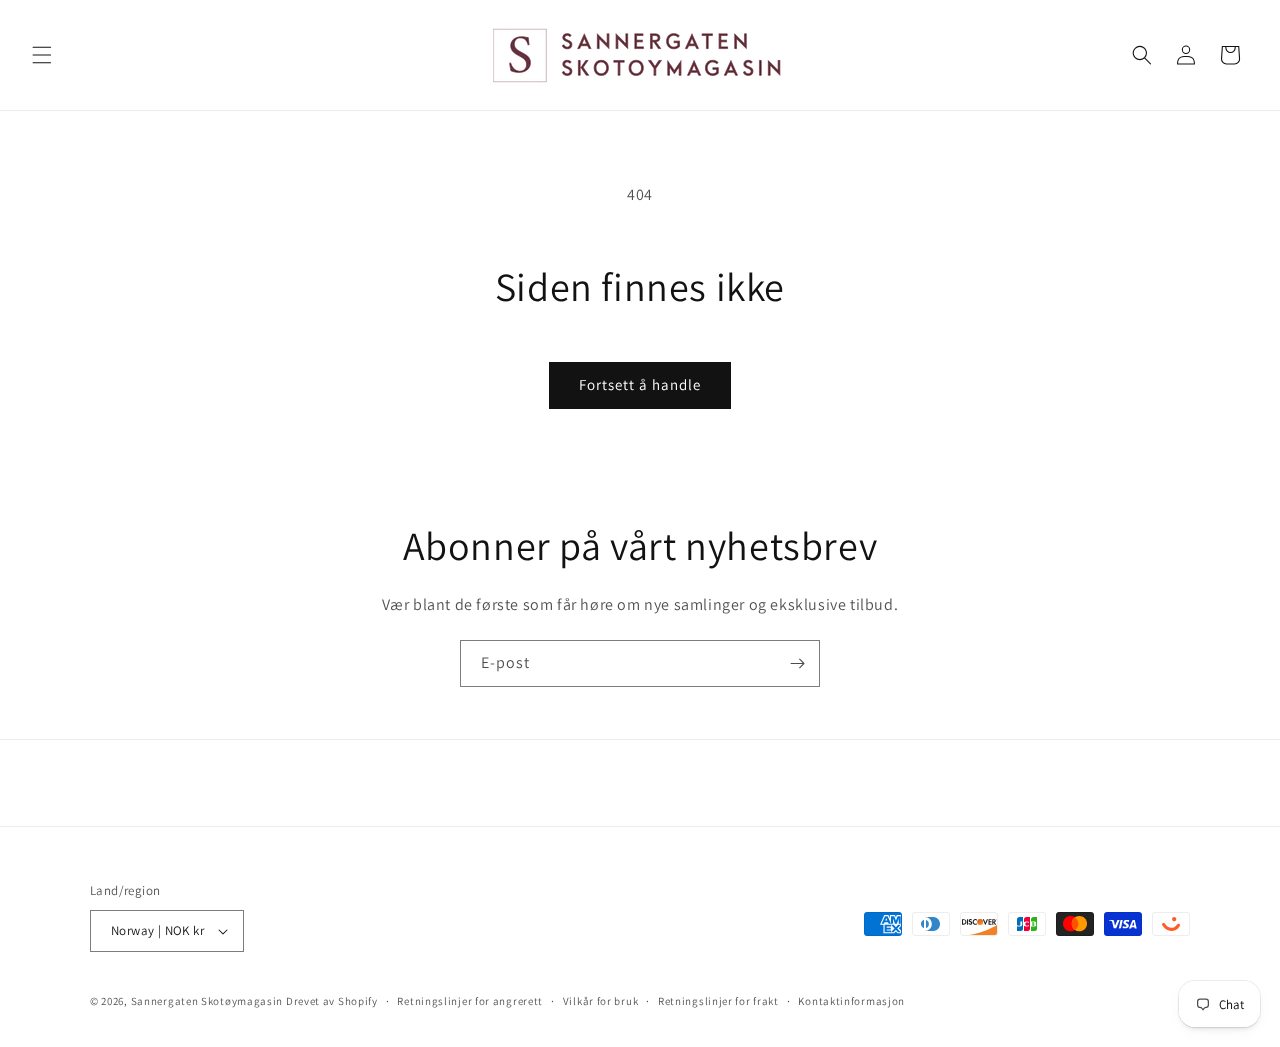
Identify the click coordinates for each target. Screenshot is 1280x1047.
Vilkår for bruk (601, 1001)
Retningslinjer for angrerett (470, 1001)
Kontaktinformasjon (851, 1001)
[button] (42, 55)
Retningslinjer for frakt (718, 1001)
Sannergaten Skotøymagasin (207, 1001)
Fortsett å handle (640, 384)
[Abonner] (797, 663)
